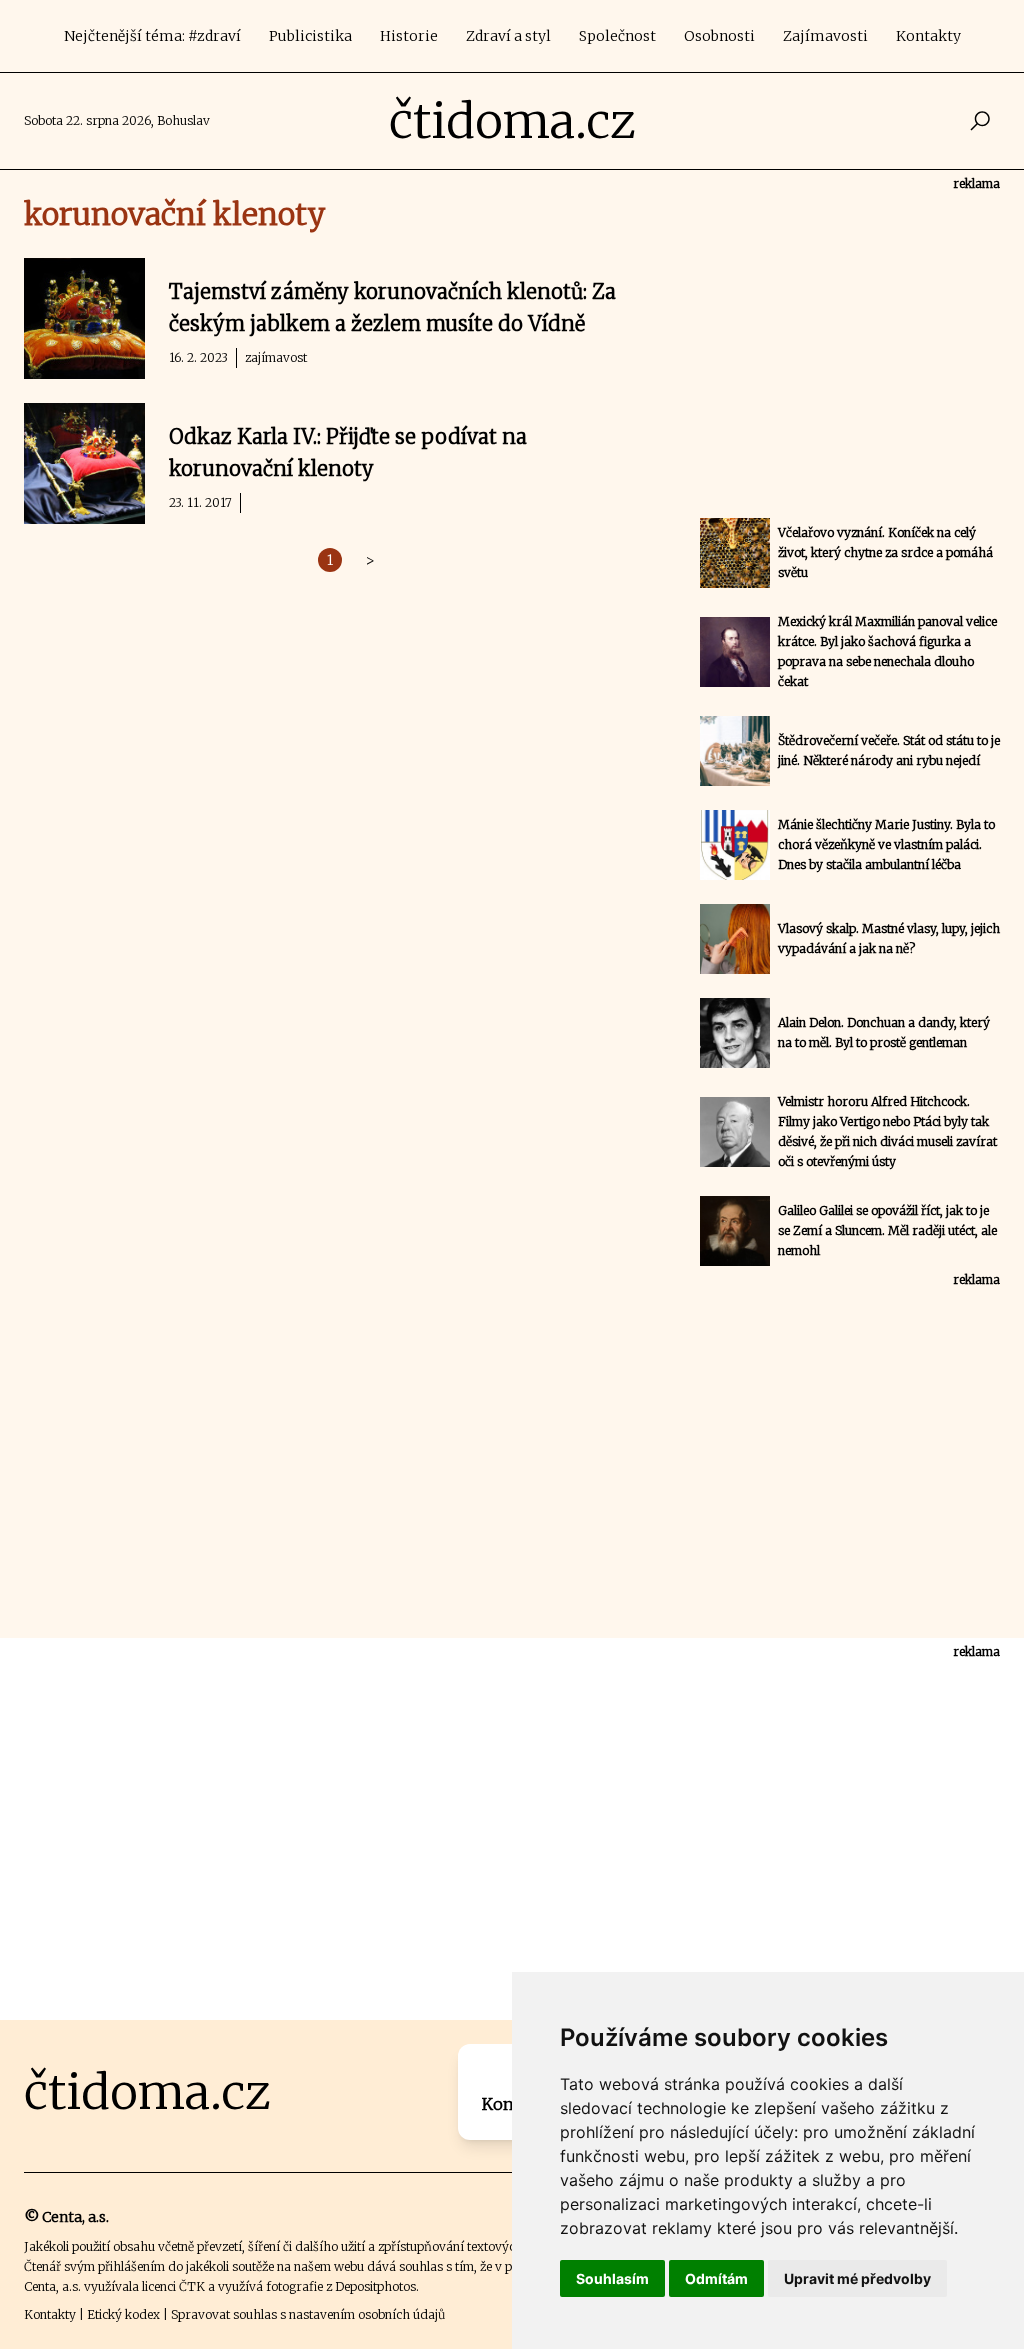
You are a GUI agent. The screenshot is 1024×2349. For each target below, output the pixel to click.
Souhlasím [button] (612, 2278)
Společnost (617, 36)
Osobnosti (719, 36)
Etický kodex (123, 2314)
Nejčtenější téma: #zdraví (152, 36)
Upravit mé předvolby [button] (857, 2278)
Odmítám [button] (716, 2278)
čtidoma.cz (512, 121)
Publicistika (310, 36)
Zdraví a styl (508, 36)
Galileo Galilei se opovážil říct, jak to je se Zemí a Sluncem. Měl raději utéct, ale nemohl (887, 1230)
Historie (409, 36)
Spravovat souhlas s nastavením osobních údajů (308, 2314)
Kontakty (928, 36)
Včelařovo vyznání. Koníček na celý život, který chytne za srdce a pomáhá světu (885, 552)
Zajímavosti (825, 36)
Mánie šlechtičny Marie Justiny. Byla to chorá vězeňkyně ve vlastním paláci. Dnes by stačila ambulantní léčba (886, 844)
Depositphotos (375, 2286)
